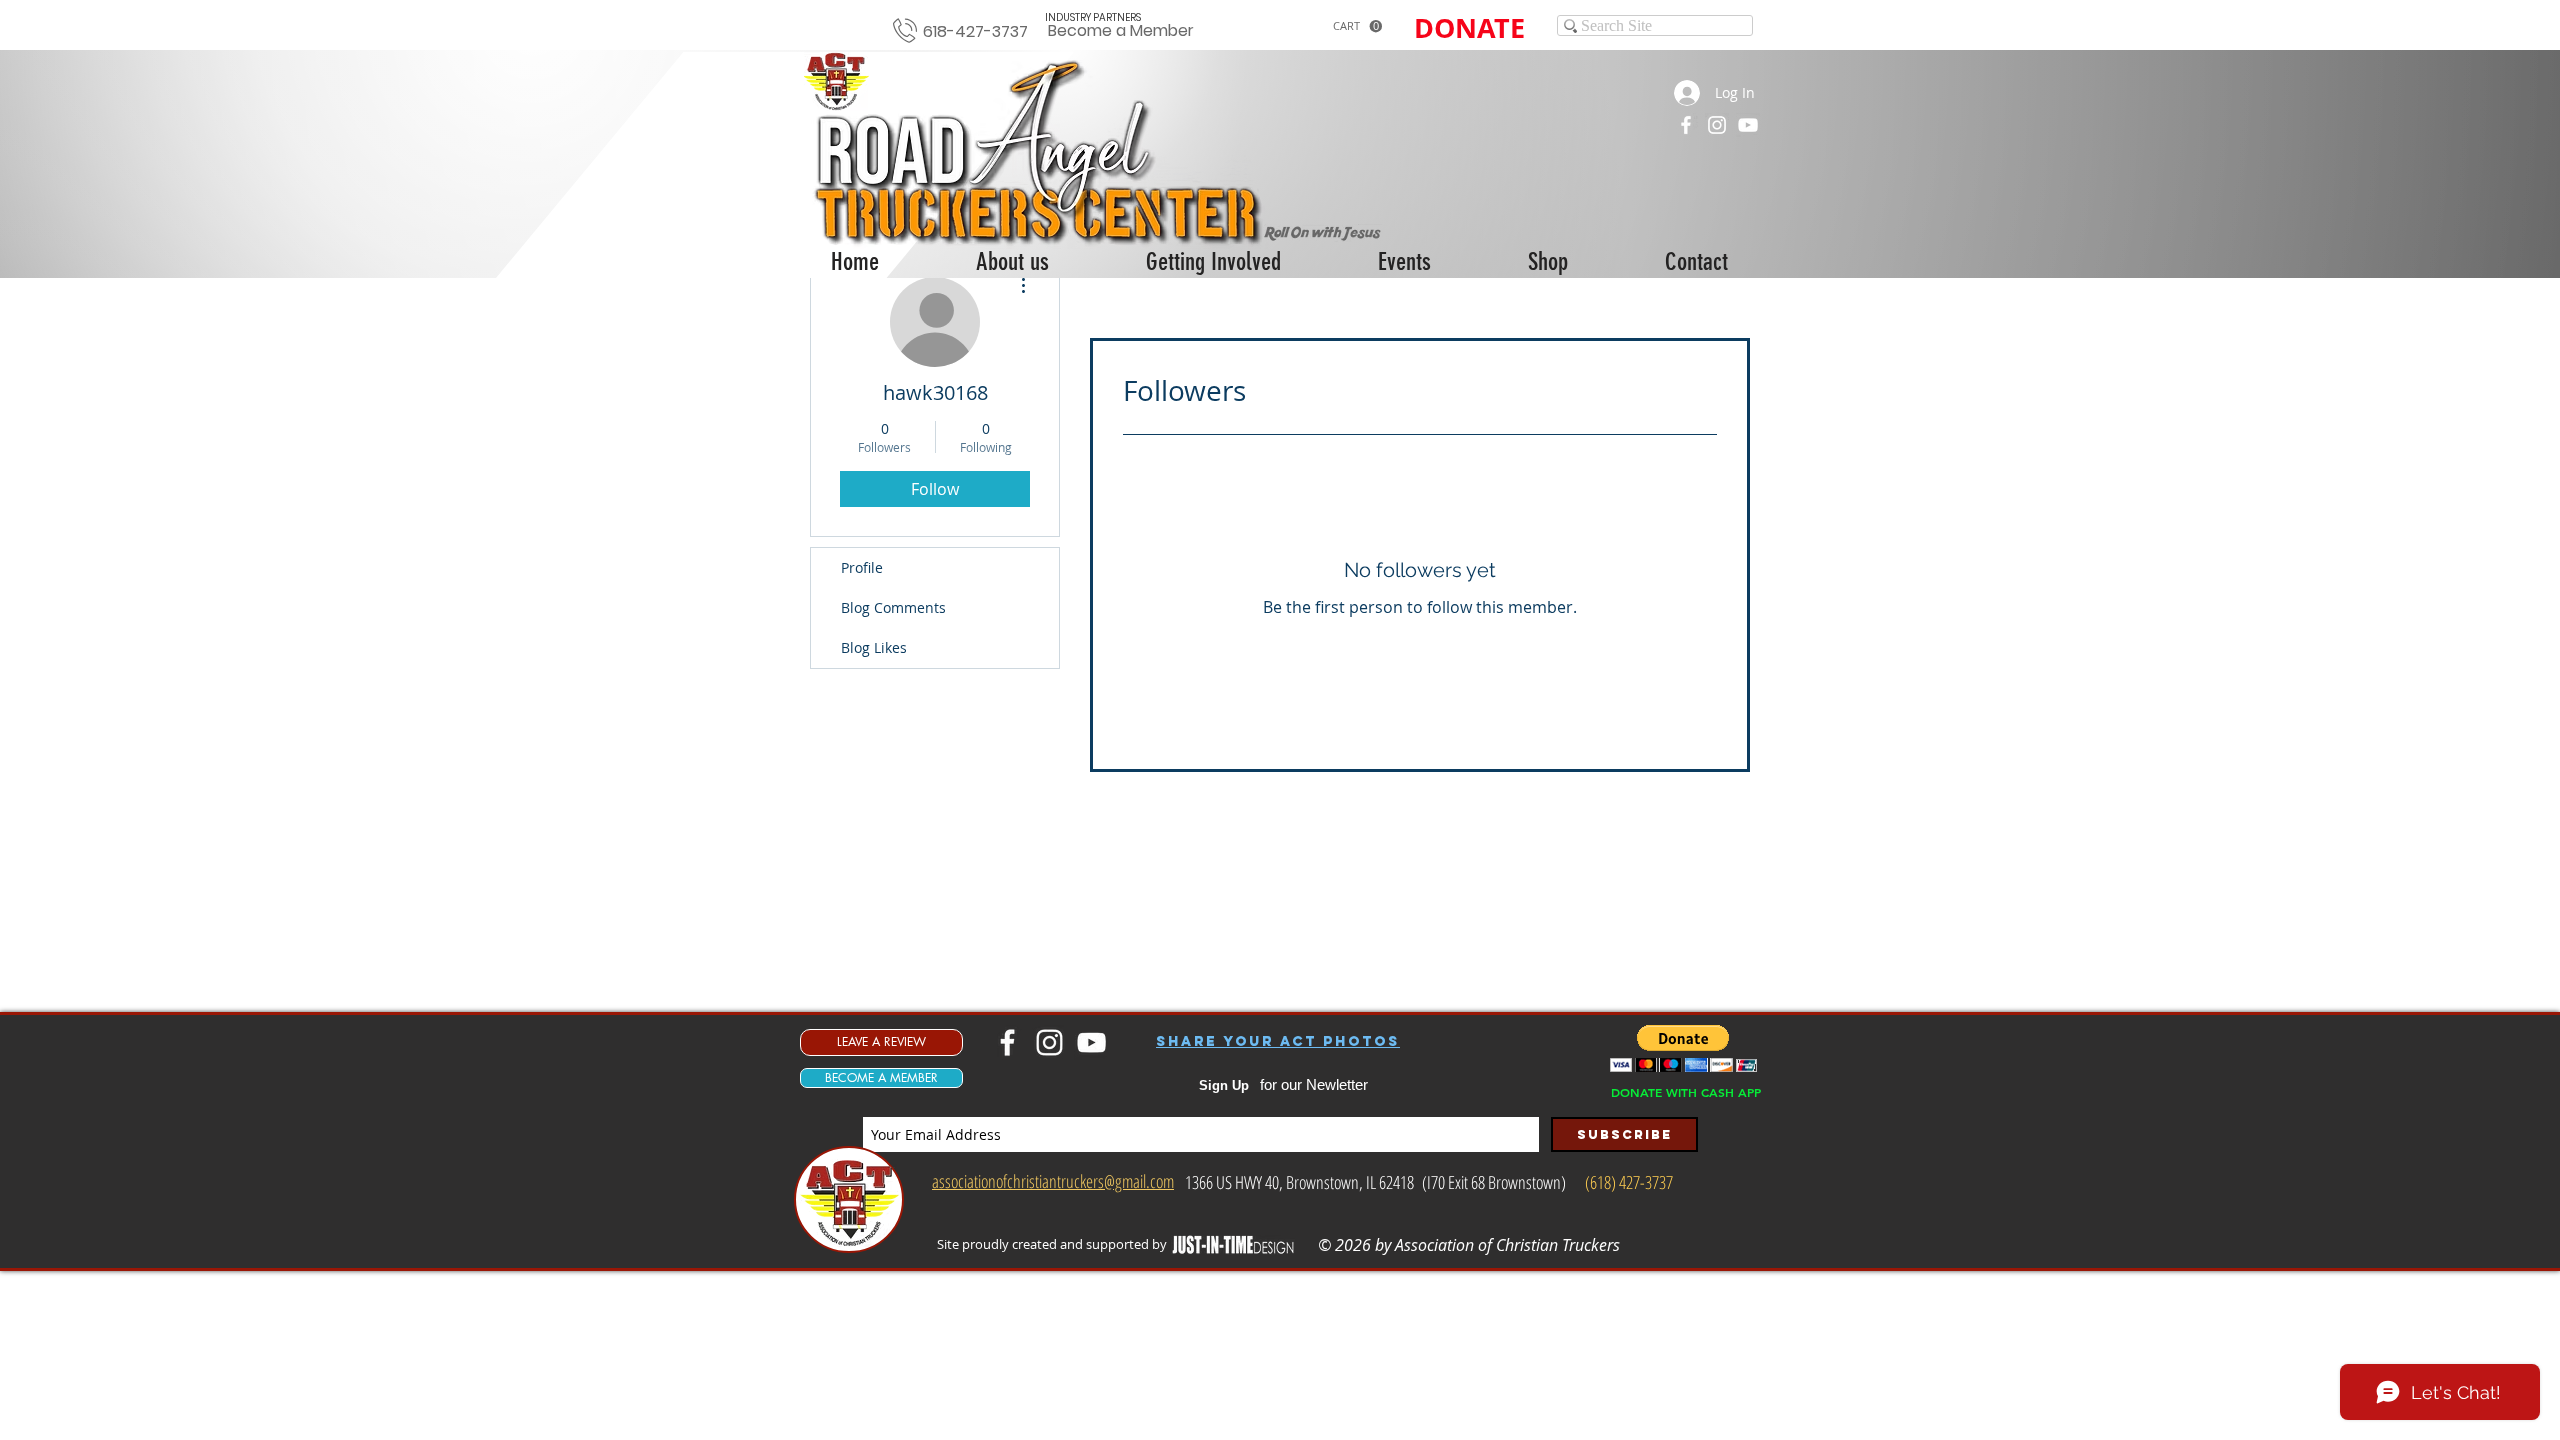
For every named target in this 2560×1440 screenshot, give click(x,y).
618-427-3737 (975, 31)
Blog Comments (893, 607)
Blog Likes (874, 647)
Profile (862, 567)
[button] (1357, 26)
